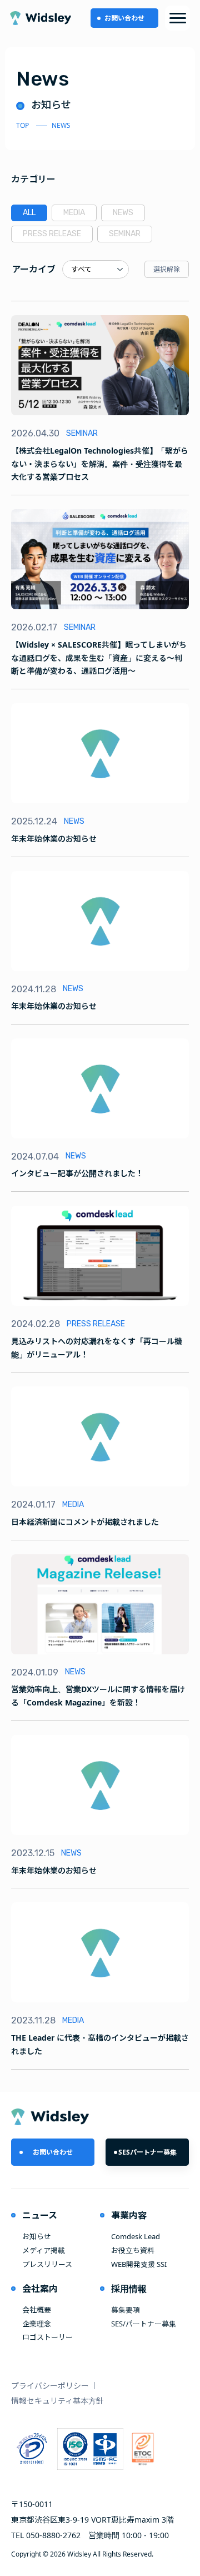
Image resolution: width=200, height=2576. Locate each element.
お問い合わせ (124, 18)
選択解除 (167, 269)
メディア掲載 (44, 2250)
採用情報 (129, 2289)
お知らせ (37, 2236)
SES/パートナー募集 (144, 2324)
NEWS (123, 213)
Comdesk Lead (136, 2236)
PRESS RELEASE (52, 234)
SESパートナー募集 (147, 2152)
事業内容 (129, 2215)
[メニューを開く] (177, 18)
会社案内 (40, 2289)
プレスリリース (47, 2264)
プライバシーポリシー (50, 2386)
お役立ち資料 (133, 2250)
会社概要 (37, 2310)
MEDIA (74, 213)
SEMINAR (125, 234)
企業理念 (37, 2324)
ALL (29, 213)
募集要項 (126, 2310)
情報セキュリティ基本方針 (57, 2401)
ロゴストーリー (47, 2337)
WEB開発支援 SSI (139, 2264)
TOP (22, 125)
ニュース (40, 2215)
